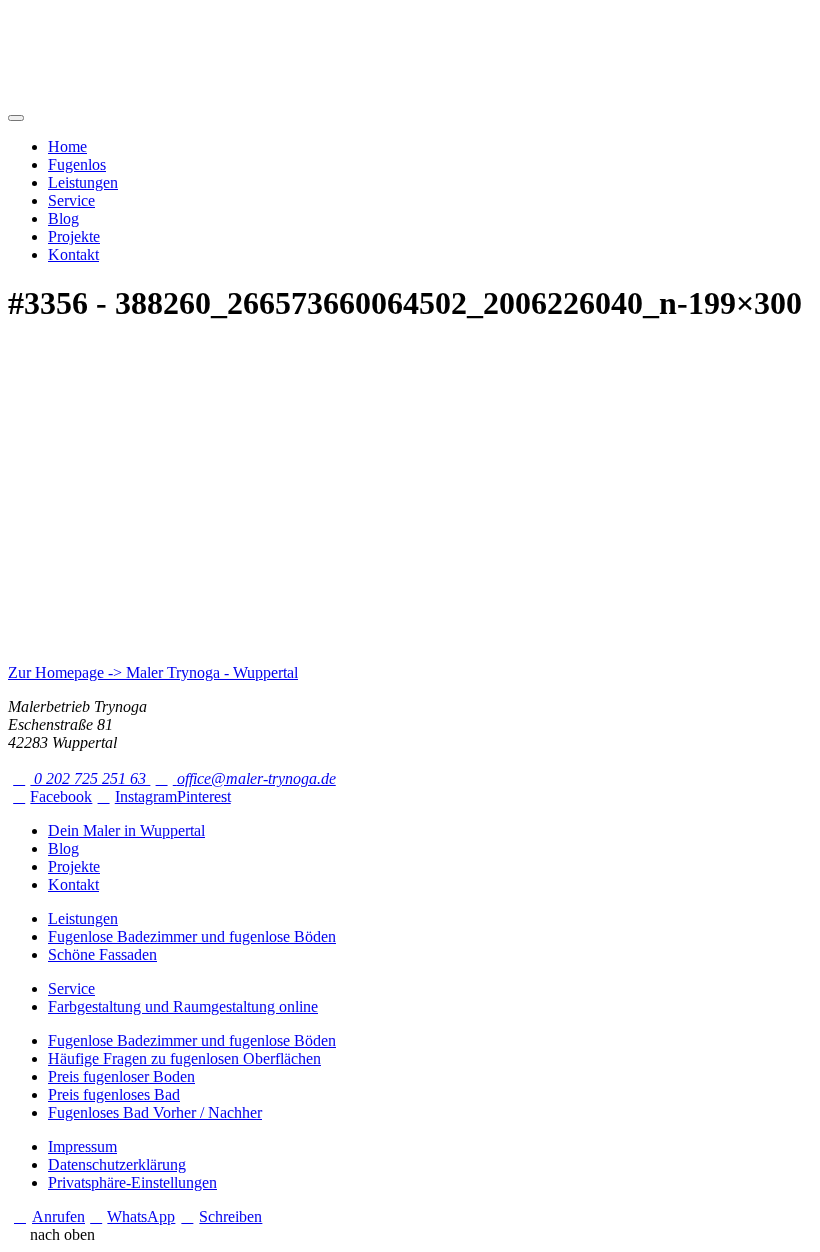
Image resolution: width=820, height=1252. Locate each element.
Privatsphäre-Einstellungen (132, 1182)
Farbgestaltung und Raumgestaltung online (183, 1006)
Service (71, 200)
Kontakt (73, 254)
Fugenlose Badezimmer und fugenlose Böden (192, 936)
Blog (63, 218)
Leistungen (83, 182)
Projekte (74, 236)
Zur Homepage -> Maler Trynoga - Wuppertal (153, 672)
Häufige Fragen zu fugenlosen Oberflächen (184, 1058)
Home (67, 146)
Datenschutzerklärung (117, 1164)
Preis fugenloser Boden (121, 1076)
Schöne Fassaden (102, 954)
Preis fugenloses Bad (114, 1094)
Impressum (82, 1146)
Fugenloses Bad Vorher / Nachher (155, 1112)
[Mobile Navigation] (16, 118)
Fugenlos (77, 164)
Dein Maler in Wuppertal (126, 830)
